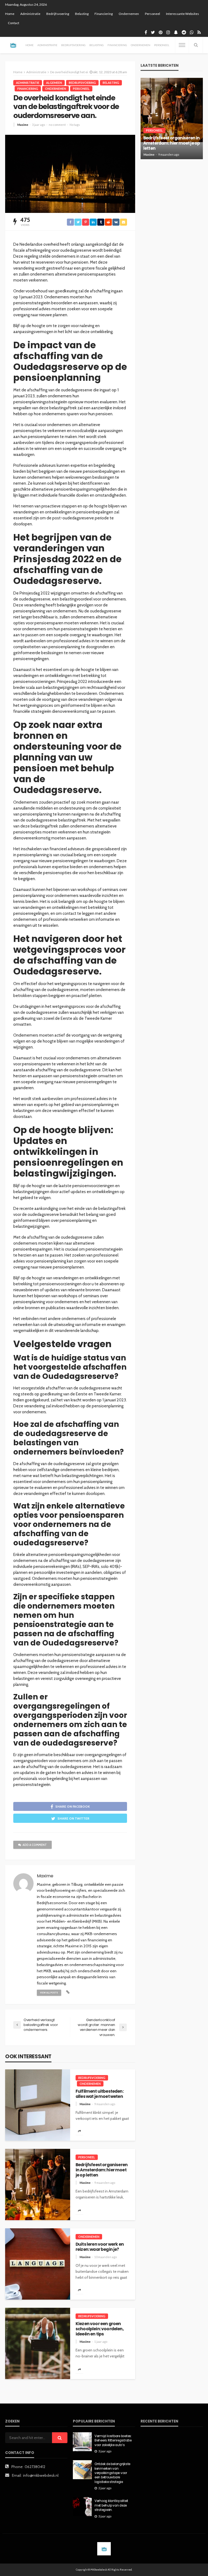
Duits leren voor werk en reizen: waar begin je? (100, 2247)
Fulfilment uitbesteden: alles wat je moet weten (100, 2094)
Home (10, 14)
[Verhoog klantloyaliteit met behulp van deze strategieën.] (82, 2507)
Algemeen (54, 83)
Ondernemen (129, 14)
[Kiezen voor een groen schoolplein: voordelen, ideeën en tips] (38, 2343)
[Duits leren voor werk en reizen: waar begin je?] (38, 2264)
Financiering (104, 14)
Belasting (82, 14)
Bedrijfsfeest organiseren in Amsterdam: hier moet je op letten (102, 2170)
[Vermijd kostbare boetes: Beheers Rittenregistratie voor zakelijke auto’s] (82, 2442)
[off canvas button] (182, 45)
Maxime (23, 125)
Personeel (152, 14)
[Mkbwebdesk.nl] (13, 45)
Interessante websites (183, 14)
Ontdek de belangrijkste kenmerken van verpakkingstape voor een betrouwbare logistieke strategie (112, 2473)
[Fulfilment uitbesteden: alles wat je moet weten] (38, 2105)
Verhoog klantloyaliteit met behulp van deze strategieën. (111, 2505)
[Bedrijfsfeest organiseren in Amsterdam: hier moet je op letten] (38, 2185)
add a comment (35, 1845)
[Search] (196, 45)
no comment (57, 125)
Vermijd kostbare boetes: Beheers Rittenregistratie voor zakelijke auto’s (113, 2441)
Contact (14, 23)
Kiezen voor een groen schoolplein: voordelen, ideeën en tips (100, 2329)
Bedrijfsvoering (58, 14)
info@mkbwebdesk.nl (41, 2475)
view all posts (49, 1993)
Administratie (30, 14)
